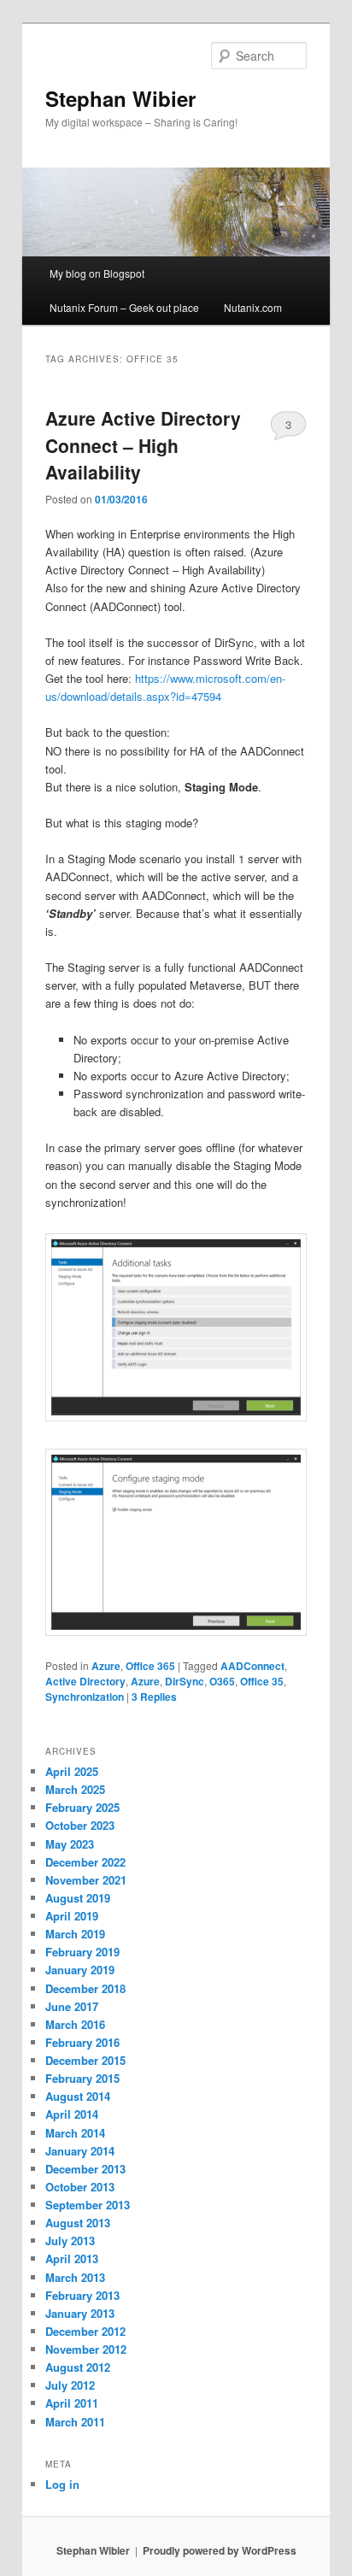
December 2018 (85, 1988)
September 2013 (88, 2205)
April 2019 (72, 1916)
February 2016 (82, 2042)
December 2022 (85, 1862)
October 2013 (80, 2187)
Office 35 (262, 1681)
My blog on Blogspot (97, 273)
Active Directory (85, 1681)
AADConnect (252, 1666)
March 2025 (75, 1789)
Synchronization (85, 1697)
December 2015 (85, 2060)
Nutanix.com (253, 307)
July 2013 (70, 2241)
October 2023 (80, 1825)
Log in (62, 2484)
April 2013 (72, 2258)
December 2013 (85, 2169)
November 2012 (86, 2349)
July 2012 (70, 2385)
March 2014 (75, 2133)
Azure (106, 1666)
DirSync (185, 1681)
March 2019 (75, 1934)
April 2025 (72, 1771)
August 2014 (78, 2096)
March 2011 (75, 2422)
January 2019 (80, 1970)
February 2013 (82, 2295)
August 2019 (78, 1898)
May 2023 (70, 1844)
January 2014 (80, 2151)
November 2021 (86, 1880)
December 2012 (85, 2331)
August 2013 (78, 2223)
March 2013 (75, 2277)
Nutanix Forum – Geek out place (124, 307)
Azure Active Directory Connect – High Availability (143, 445)
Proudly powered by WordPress (220, 2550)
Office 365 (150, 1666)
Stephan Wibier (120, 98)
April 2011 (72, 2403)
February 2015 (82, 2078)
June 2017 (72, 2006)
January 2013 (80, 2313)
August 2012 (78, 2367)
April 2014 (72, 2114)
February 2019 (82, 1952)
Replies (154, 1697)
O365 (222, 1681)
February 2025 (82, 1807)
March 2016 (75, 2024)
